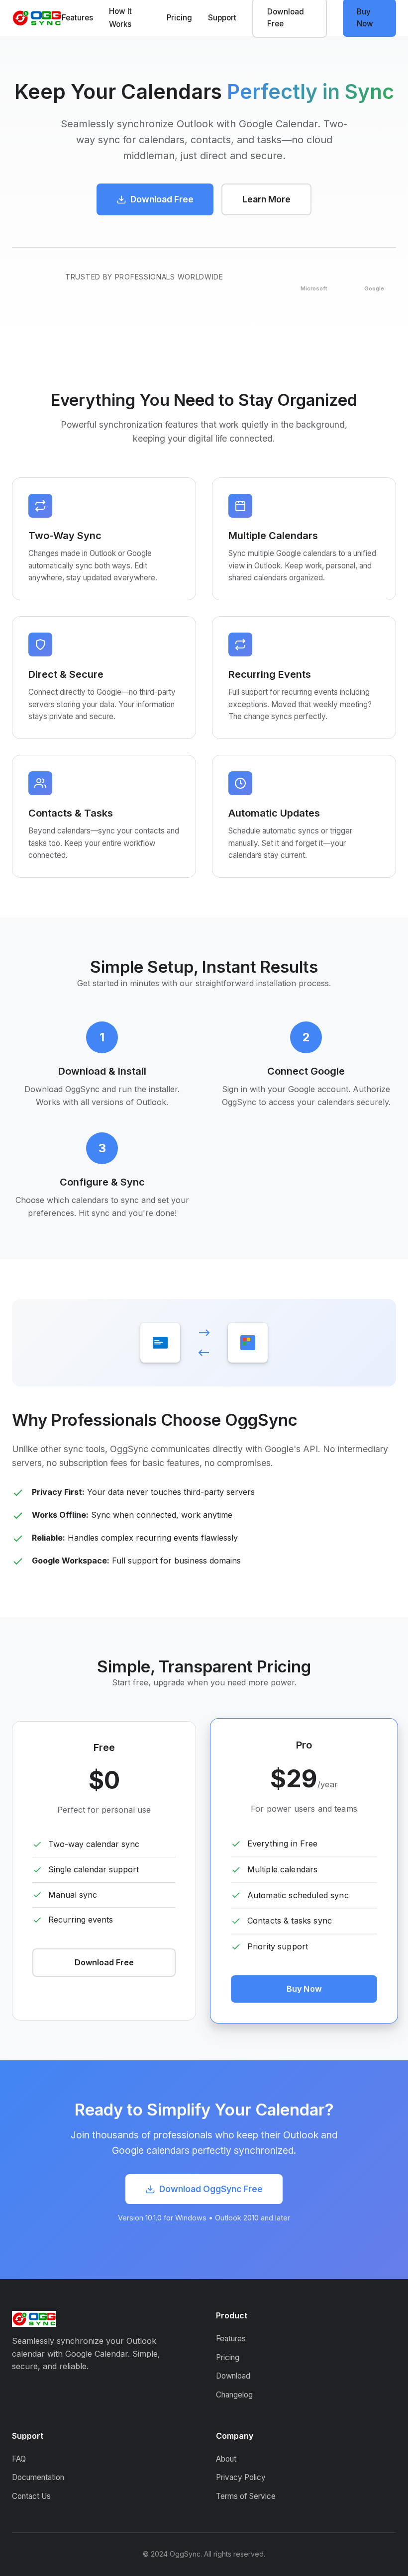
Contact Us (31, 2496)
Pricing (179, 18)
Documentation (38, 2477)
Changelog (234, 2395)
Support (222, 18)
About (226, 2459)
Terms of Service (246, 2496)
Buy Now (304, 1989)
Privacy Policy (241, 2477)
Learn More (266, 199)
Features (77, 18)
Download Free (162, 199)
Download (233, 2376)
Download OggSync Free (211, 2189)
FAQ (19, 2459)
